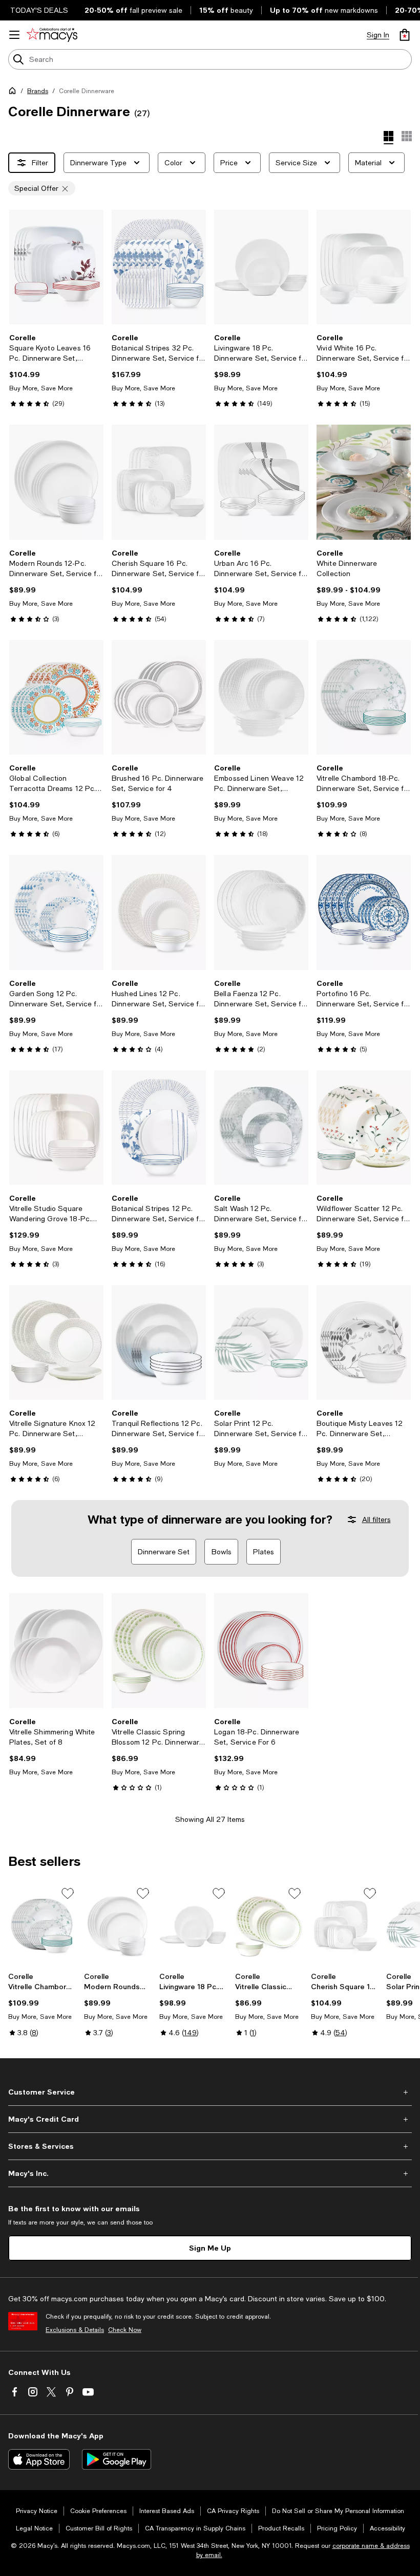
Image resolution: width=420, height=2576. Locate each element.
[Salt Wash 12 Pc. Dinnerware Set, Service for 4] (261, 1128)
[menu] (14, 35)
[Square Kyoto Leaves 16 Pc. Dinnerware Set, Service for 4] (56, 267)
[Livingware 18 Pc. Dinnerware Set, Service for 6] (261, 267)
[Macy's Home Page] (52, 35)
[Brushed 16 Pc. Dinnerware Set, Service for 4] (159, 697)
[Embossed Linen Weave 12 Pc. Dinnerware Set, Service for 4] (261, 697)
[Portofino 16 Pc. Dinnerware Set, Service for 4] (364, 912)
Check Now (125, 2330)
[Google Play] (117, 2459)
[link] (56, 370)
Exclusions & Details (75, 2330)
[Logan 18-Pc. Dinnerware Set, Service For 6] (261, 1650)
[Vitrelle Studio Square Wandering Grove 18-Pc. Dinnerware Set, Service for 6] (56, 1128)
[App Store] (39, 2459)
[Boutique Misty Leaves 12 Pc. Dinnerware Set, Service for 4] (364, 1342)
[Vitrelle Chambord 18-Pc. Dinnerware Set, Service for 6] (364, 697)
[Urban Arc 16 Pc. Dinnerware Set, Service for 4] (261, 482)
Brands (38, 91)
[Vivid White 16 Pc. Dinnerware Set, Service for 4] (364, 267)
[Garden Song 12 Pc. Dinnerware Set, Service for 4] (56, 912)
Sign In (378, 35)
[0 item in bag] (405, 35)
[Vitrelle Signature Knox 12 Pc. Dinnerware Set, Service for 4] (56, 1342)
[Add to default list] (68, 1894)
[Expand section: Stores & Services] (210, 2146)
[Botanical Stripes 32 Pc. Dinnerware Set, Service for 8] (159, 267)
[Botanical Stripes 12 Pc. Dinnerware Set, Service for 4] (159, 1128)
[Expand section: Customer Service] (210, 2092)
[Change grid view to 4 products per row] (388, 138)
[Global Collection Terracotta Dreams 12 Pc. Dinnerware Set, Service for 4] (56, 697)
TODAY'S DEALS (39, 10)
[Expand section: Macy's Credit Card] (210, 2119)
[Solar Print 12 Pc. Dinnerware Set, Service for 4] (261, 1342)
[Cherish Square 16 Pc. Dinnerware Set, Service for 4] (159, 482)
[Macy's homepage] (14, 93)
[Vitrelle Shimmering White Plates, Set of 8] (56, 1650)
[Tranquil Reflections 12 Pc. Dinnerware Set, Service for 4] (159, 1342)
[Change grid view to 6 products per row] (407, 136)
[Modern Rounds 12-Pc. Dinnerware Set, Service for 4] (56, 482)
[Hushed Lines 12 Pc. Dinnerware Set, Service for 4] (159, 912)
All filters (376, 1520)
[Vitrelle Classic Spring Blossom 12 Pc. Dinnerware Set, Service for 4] (159, 1650)
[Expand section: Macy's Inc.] (210, 2173)
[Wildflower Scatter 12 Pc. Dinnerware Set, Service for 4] (364, 1128)
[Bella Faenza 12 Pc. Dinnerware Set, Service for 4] (261, 912)
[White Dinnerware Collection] (364, 482)
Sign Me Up (210, 2248)
